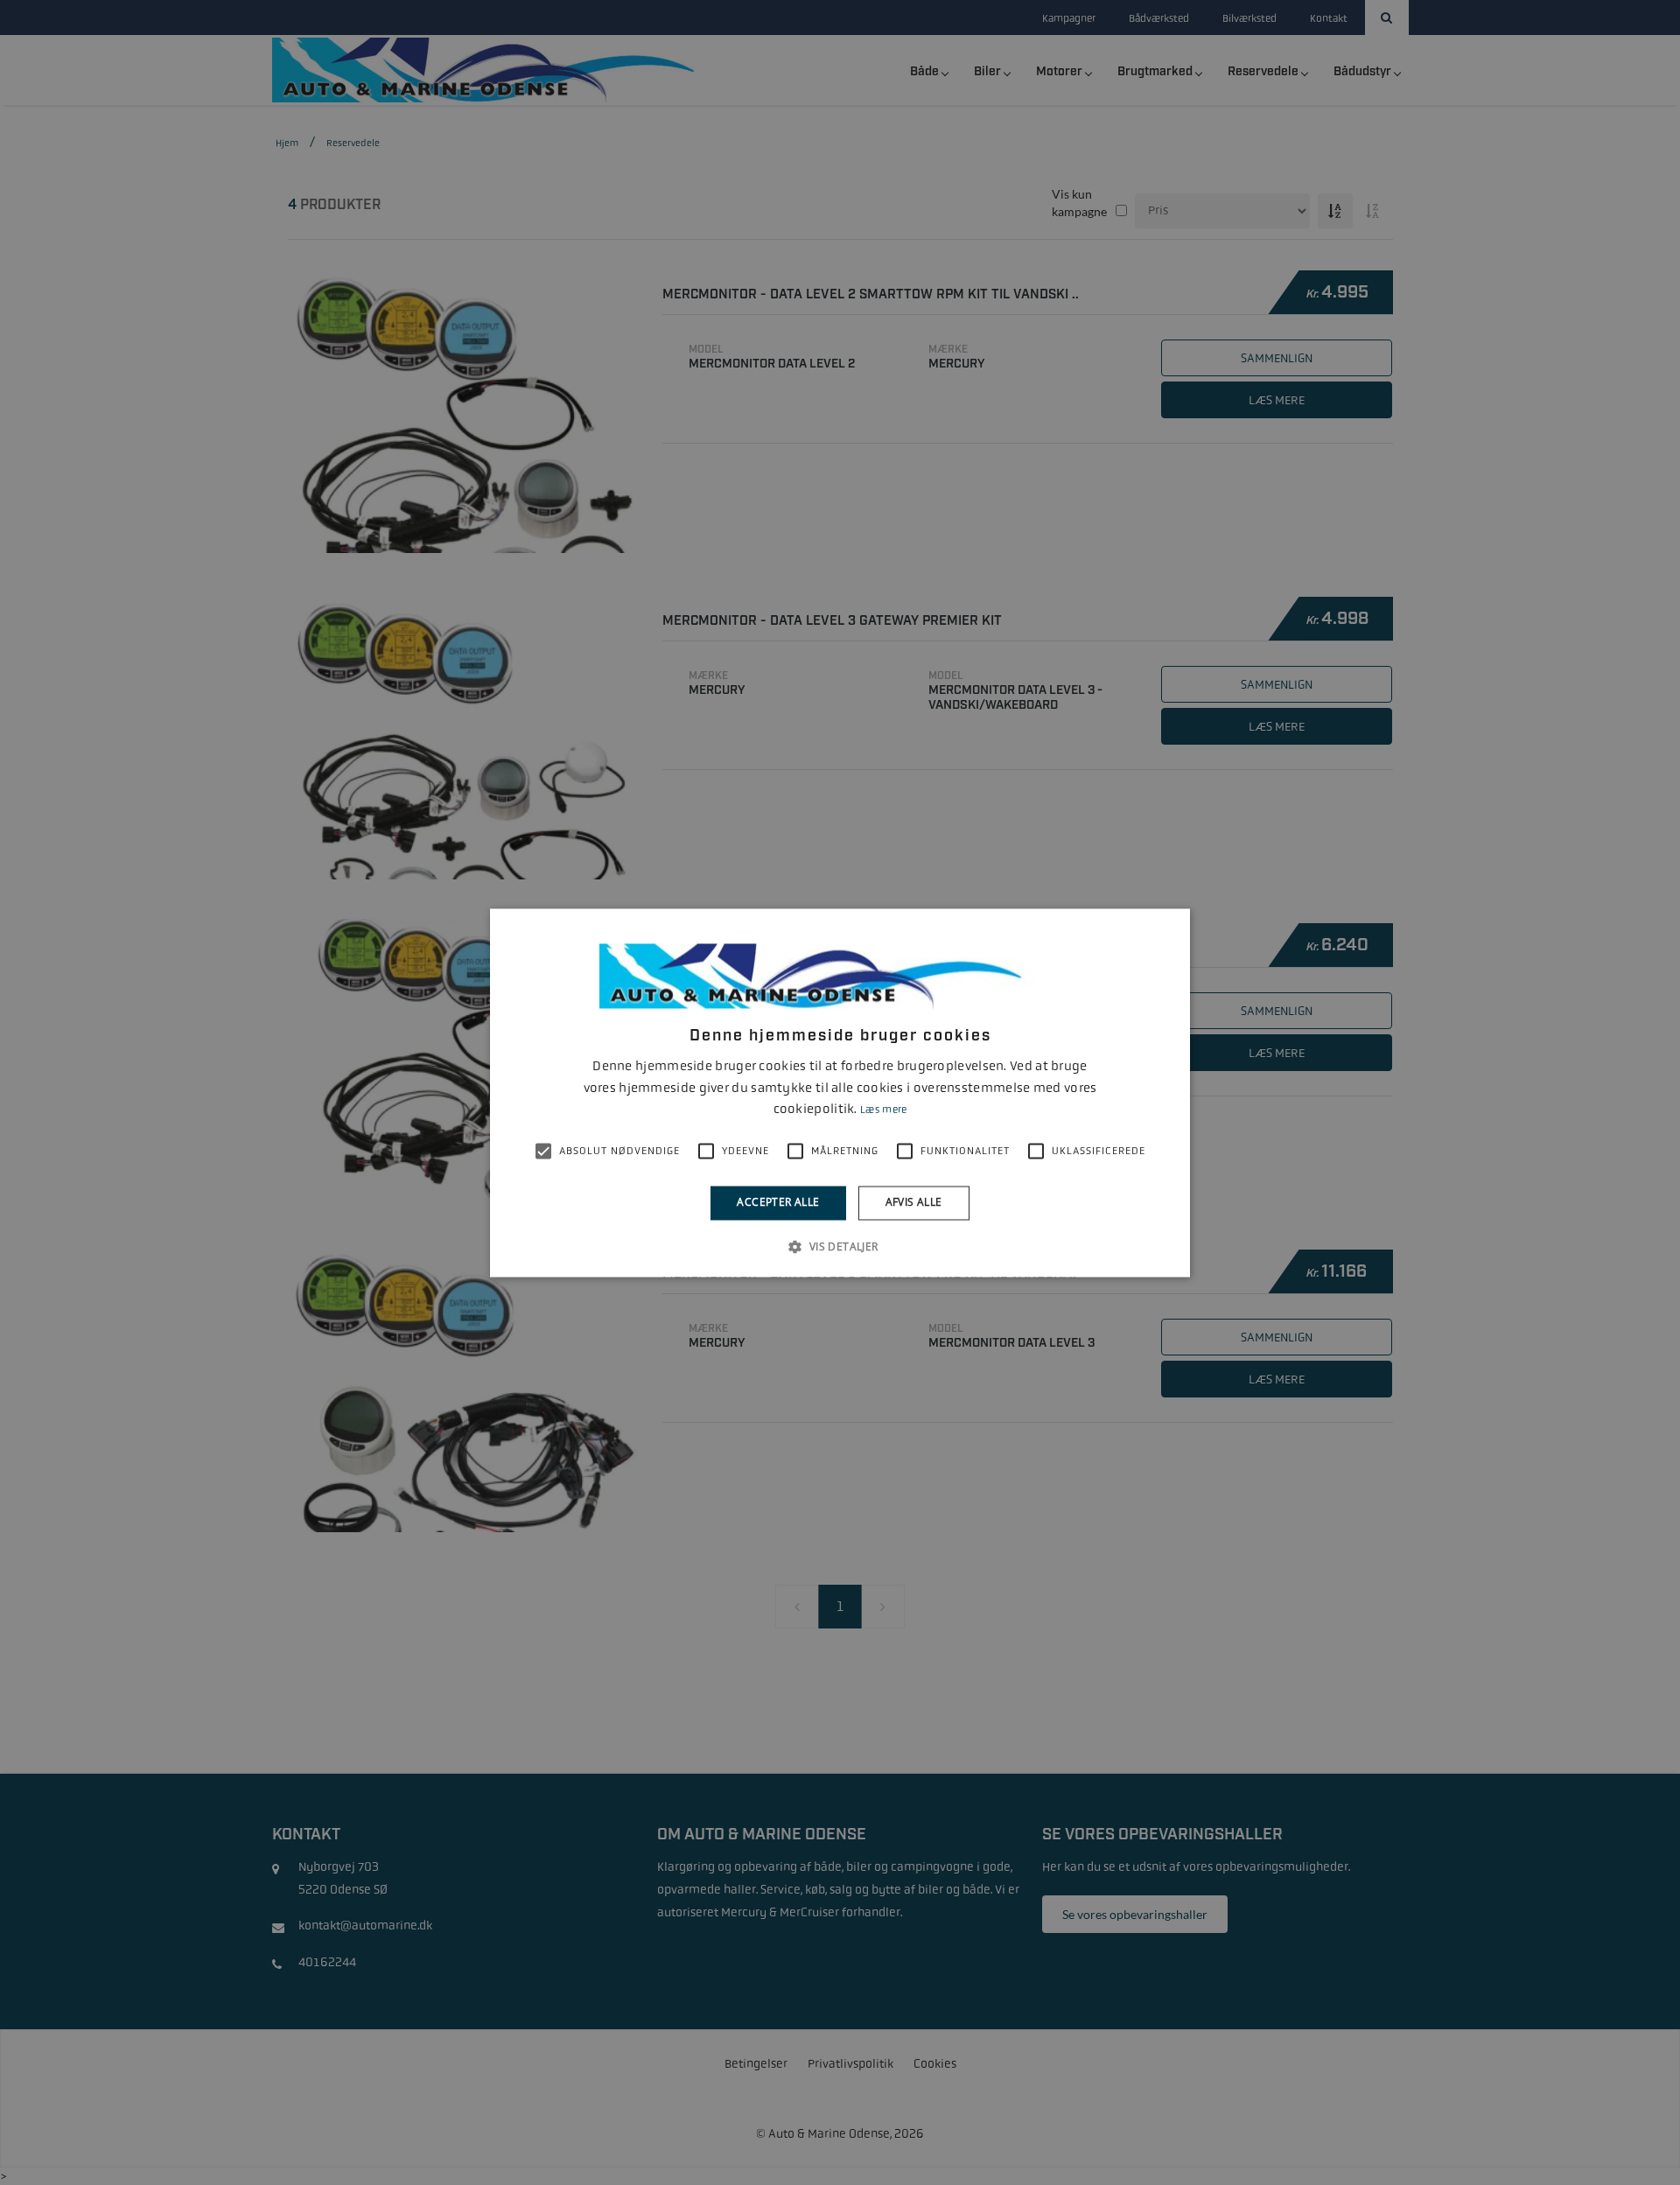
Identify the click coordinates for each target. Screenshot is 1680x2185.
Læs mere (883, 1110)
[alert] (840, 1092)
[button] (840, 1246)
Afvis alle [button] (914, 1203)
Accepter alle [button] (778, 1203)
